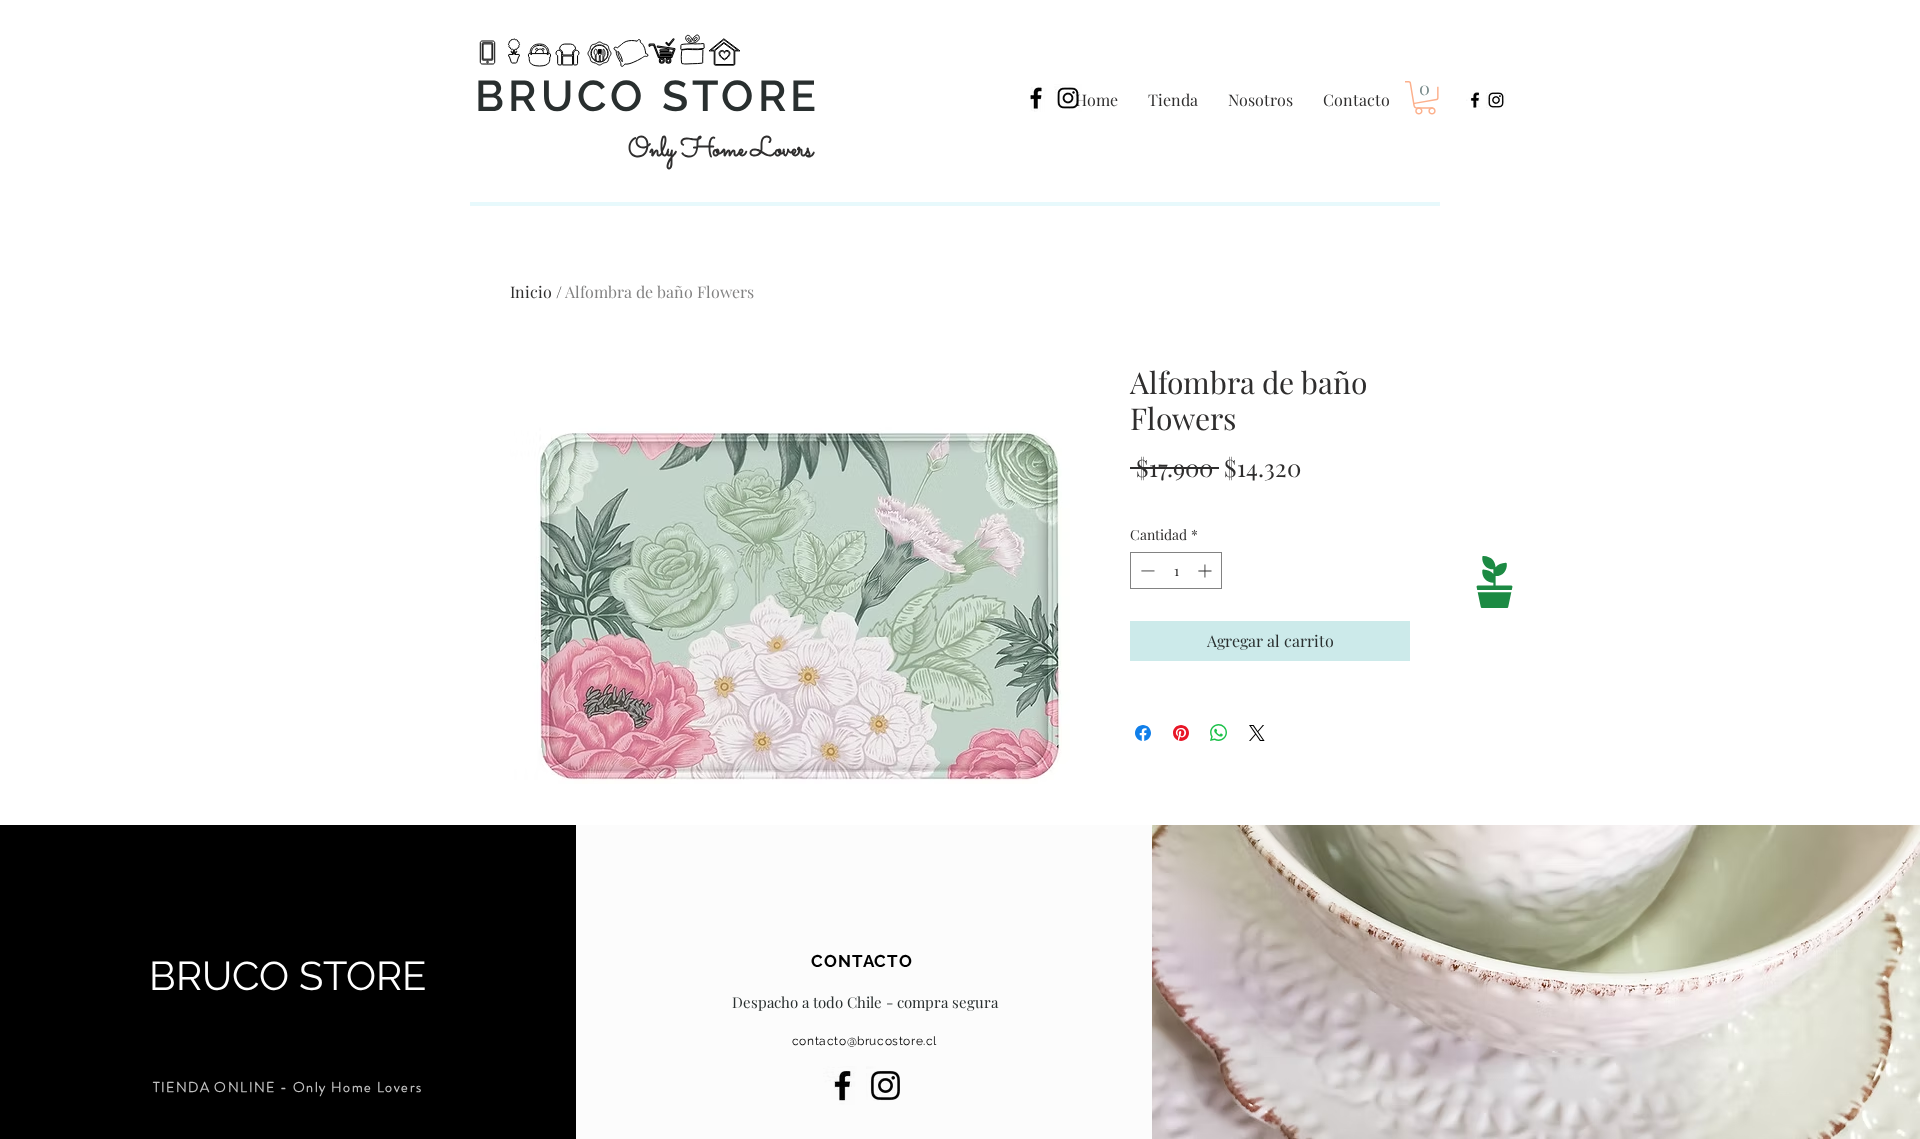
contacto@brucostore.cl (864, 1041)
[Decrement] (1145, 570)
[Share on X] (1257, 733)
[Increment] (1206, 570)
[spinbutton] (1176, 570)
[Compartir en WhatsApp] (1219, 733)
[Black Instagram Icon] (1068, 98)
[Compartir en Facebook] (1143, 733)
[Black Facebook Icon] (1036, 98)
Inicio (531, 291)
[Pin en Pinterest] (1181, 733)
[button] (1425, 98)
